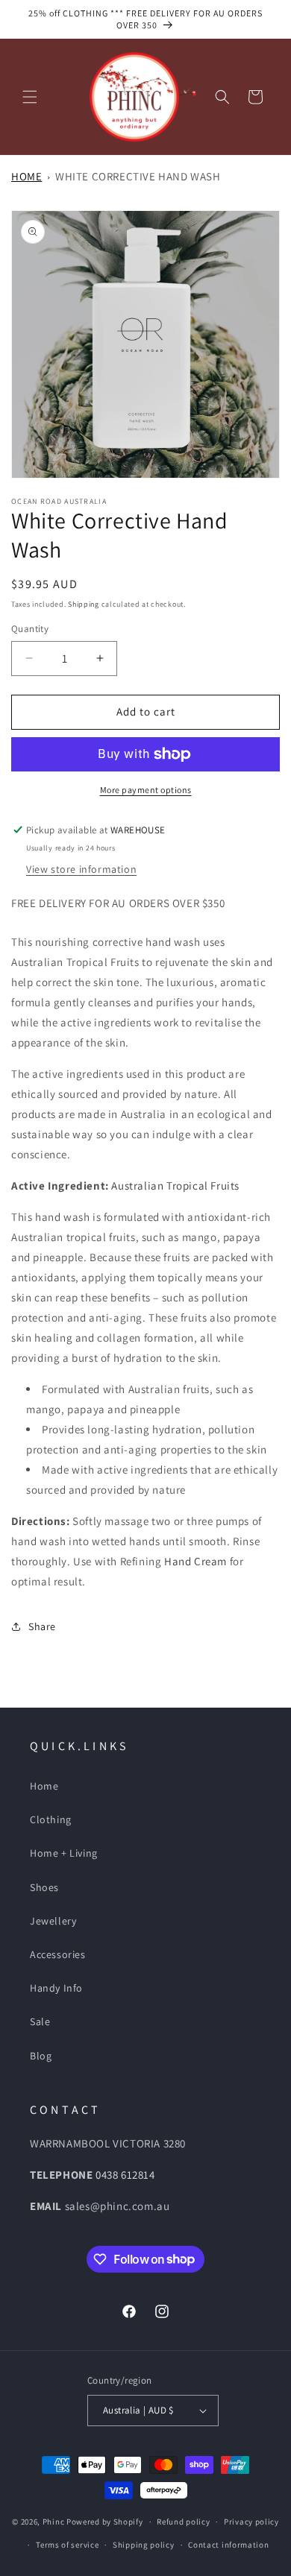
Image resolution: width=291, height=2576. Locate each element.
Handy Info (56, 1988)
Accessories (58, 1954)
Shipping (84, 604)
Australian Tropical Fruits (175, 1186)
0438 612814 (125, 2175)
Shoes (44, 1887)
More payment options (146, 790)
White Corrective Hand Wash (138, 176)
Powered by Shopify (105, 2522)
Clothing (51, 1819)
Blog (41, 2056)
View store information (81, 869)
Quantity (30, 629)
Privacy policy (251, 2522)
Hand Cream (195, 1561)
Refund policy (183, 2522)
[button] (30, 97)
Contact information (228, 2545)
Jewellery (53, 1921)
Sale (40, 2021)
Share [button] (42, 1626)
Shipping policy (144, 2545)
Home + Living (64, 1853)
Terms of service (67, 2545)
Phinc (54, 2522)
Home (26, 176)
